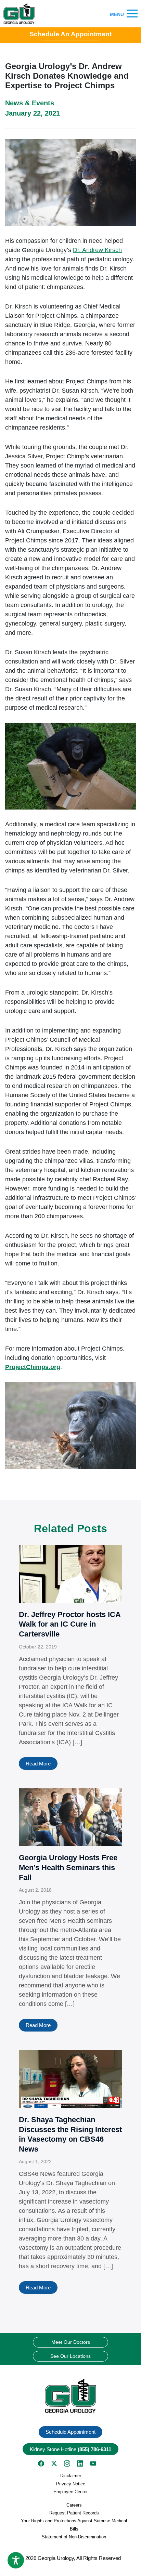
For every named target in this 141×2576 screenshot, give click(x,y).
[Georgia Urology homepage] (19, 14)
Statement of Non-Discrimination (74, 2537)
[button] (70, 2396)
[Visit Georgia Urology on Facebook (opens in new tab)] (41, 2463)
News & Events (30, 103)
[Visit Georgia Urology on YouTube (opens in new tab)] (93, 2463)
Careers (74, 2505)
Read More (38, 1764)
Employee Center (70, 2492)
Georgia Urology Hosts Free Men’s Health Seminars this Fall (68, 1867)
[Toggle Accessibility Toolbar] (16, 2560)
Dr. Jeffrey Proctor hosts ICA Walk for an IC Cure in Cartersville (70, 1624)
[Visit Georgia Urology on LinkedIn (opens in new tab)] (80, 2463)
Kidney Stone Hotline (70, 2449)
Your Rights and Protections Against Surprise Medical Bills (74, 2525)
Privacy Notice (71, 2484)
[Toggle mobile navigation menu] (132, 14)
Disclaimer (71, 2476)
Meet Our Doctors (71, 2342)
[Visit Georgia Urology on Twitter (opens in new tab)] (54, 2463)
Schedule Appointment (70, 2432)
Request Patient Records (74, 2513)
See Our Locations (70, 2356)
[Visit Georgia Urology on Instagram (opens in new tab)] (67, 2463)
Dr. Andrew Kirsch (97, 250)
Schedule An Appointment (70, 34)
